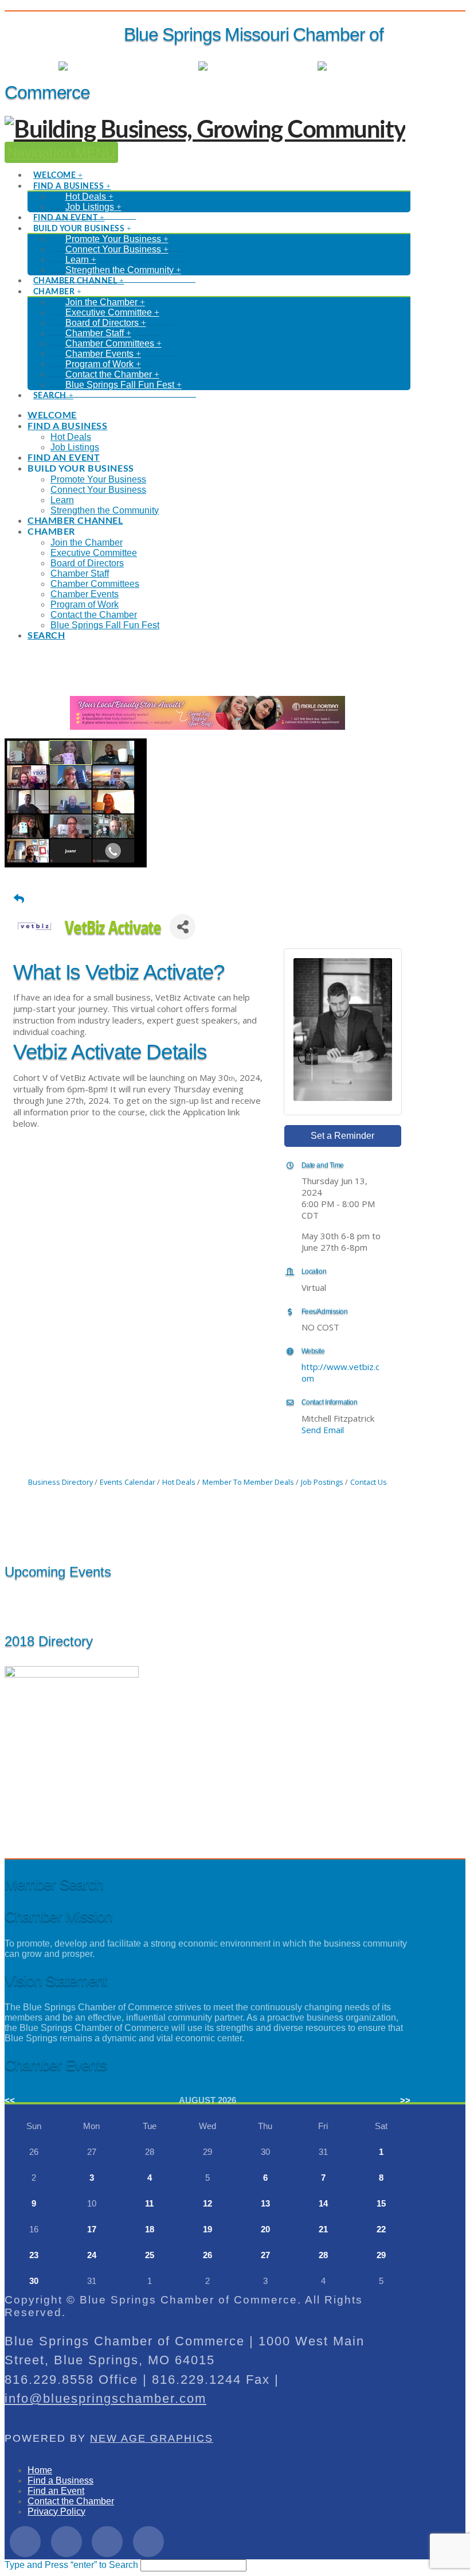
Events (292, 66)
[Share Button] (183, 927)
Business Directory (60, 1482)
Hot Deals (390, 66)
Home (40, 2470)
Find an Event (56, 2491)
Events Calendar (128, 1482)
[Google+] (107, 2542)
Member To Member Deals (248, 1482)
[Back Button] (19, 898)
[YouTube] (148, 2542)
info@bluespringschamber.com (105, 2398)
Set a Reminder (342, 1136)
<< (10, 2100)
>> (405, 2100)
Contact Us (369, 1482)
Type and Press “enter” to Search (71, 2565)
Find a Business (60, 2480)
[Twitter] (66, 2542)
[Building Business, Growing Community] (205, 130)
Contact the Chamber (71, 2501)
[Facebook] (25, 2542)
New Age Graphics (152, 2438)
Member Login (158, 66)
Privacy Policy (56, 2511)
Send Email (323, 1430)
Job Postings (322, 1482)
